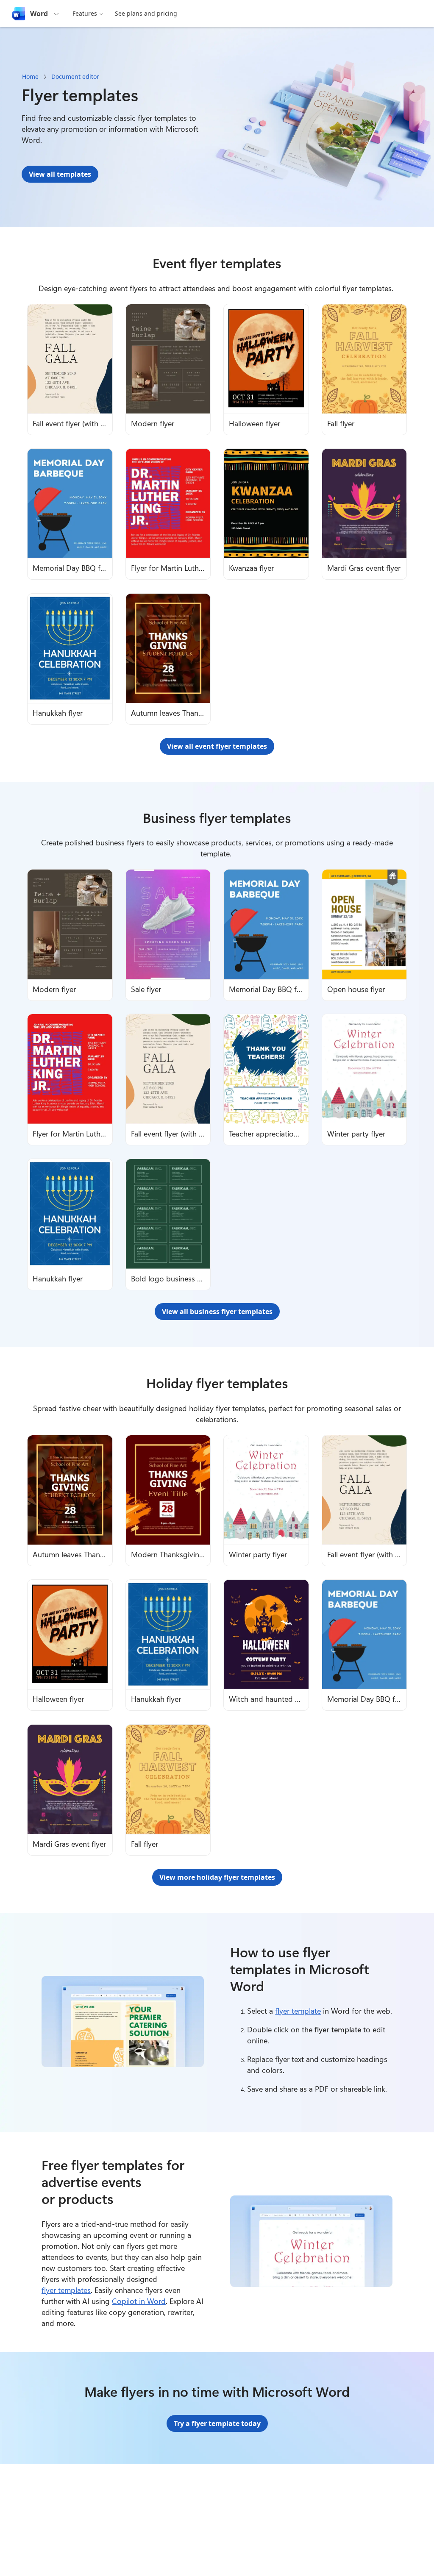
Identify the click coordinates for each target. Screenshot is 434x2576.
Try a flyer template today (217, 2423)
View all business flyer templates (217, 1312)
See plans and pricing (146, 13)
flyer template (298, 2011)
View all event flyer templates (217, 746)
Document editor (75, 76)
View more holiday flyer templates (217, 1877)
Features (85, 13)
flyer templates (66, 2290)
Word (39, 14)
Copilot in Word (139, 2301)
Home (30, 76)
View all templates (60, 174)
